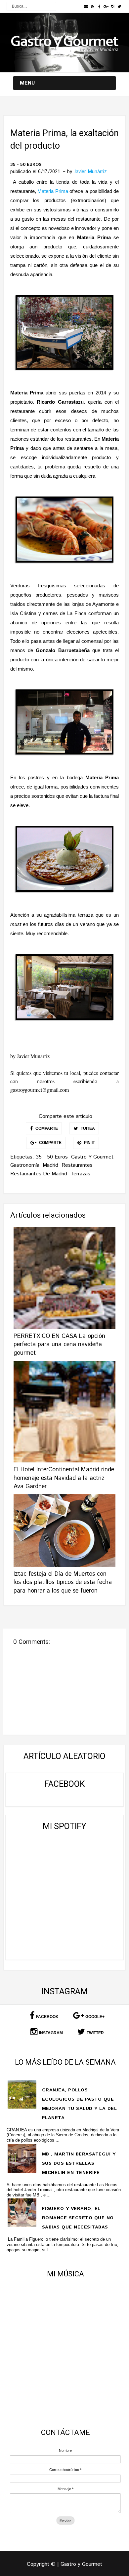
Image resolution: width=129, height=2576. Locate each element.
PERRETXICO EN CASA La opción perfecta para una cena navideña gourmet (59, 1344)
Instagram (51, 2033)
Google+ (95, 2017)
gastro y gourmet (92, 1157)
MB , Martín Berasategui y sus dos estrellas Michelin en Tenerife (79, 2163)
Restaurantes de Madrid (39, 1174)
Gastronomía (25, 1165)
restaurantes (77, 1165)
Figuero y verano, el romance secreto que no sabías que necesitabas (78, 2218)
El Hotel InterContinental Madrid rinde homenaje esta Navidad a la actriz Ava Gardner (64, 1478)
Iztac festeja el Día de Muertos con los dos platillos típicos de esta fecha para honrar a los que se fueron (63, 1582)
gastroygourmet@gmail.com (40, 1090)
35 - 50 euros (26, 165)
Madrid (50, 1165)
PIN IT (89, 1143)
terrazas (80, 1174)
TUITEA (87, 1128)
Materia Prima (53, 191)
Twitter (95, 2033)
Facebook (47, 2017)
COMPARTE (46, 1128)
